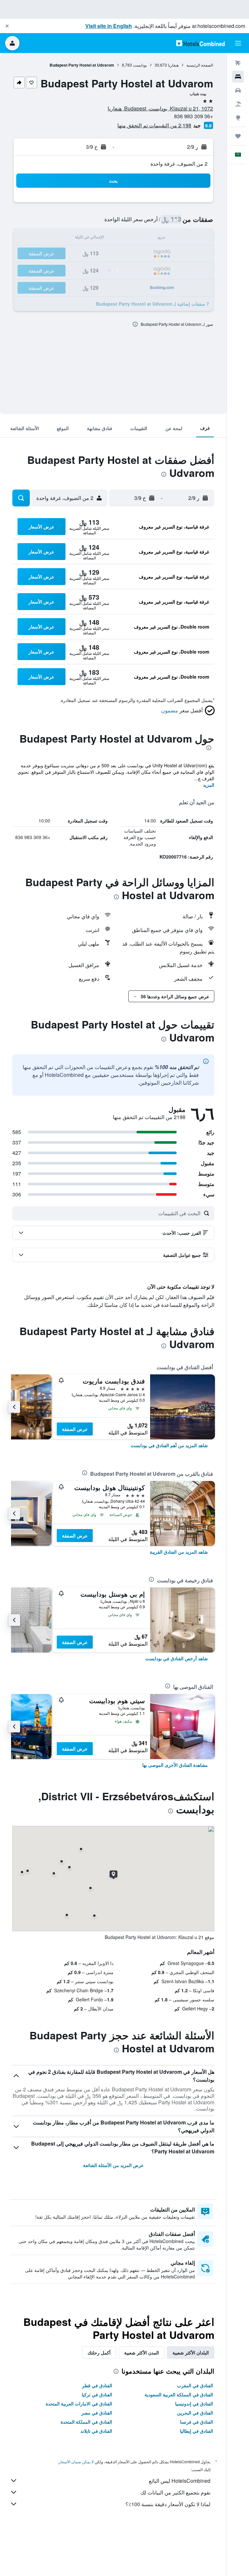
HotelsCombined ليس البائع (180, 2481)
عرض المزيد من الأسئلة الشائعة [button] (113, 2165)
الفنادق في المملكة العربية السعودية (179, 2394)
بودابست (140, 65)
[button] (7, 26)
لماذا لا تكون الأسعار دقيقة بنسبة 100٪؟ (168, 2504)
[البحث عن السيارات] (238, 90)
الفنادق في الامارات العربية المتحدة (79, 2404)
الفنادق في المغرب (195, 2385)
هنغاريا (173, 65)
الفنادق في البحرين (195, 2413)
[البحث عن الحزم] (238, 104)
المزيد (209, 785)
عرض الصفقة (75, 1429)
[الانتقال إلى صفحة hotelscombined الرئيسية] (200, 43)
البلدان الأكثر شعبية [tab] (191, 2353)
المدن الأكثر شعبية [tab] (142, 2353)
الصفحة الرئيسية (200, 65)
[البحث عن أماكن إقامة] (238, 77)
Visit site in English (109, 26)
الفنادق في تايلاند (96, 2431)
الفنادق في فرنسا (196, 2422)
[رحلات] (238, 136)
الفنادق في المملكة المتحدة (86, 2422)
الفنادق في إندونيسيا (194, 2404)
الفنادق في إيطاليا (196, 2431)
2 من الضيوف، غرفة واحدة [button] (179, 164)
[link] (169, 1445)
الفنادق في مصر (97, 2413)
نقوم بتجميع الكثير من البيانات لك (175, 2492)
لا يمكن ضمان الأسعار (76, 2461)
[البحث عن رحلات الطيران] (238, 63)
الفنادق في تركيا (97, 2394)
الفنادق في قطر (97, 2385)
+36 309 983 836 (194, 116)
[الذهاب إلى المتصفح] (238, 118)
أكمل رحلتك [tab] (99, 2353)
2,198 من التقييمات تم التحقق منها (154, 125)
